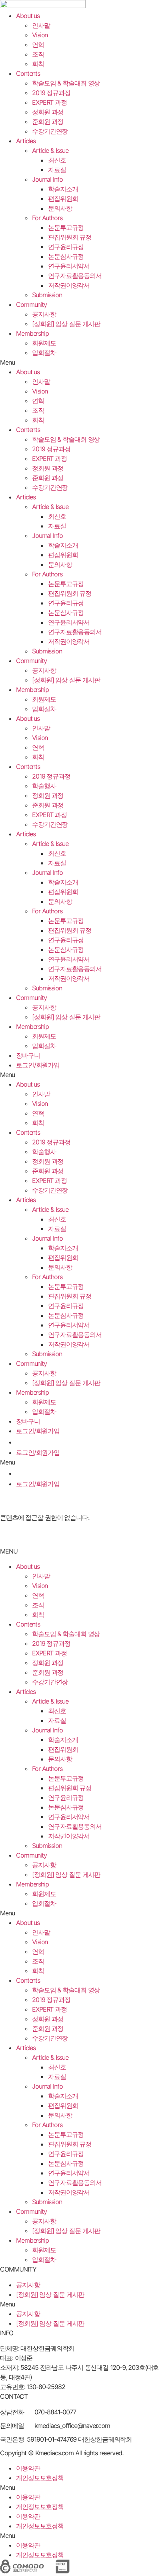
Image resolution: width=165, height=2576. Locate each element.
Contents (28, 73)
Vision (40, 35)
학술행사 (44, 786)
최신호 (57, 160)
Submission (47, 295)
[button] (82, 362)
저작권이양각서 (69, 285)
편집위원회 (63, 199)
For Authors (47, 218)
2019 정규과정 (51, 93)
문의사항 (60, 208)
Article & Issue (50, 150)
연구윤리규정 (66, 247)
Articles (26, 141)
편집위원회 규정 (70, 237)
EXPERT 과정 (49, 102)
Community (31, 304)
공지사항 (44, 314)
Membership (32, 333)
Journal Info (47, 179)
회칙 (38, 64)
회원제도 (44, 343)
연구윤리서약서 (69, 266)
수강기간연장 (50, 131)
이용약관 (28, 2468)
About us (28, 16)
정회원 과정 (48, 112)
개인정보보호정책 (40, 2478)
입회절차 (44, 353)
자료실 (57, 170)
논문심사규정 (66, 256)
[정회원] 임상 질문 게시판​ (66, 324)
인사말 (41, 25)
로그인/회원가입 (38, 1065)
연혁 (38, 45)
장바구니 (28, 1055)
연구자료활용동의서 (75, 276)
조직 (38, 54)
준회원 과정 (48, 122)
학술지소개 (63, 189)
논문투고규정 (66, 227)
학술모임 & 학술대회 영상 (66, 83)
